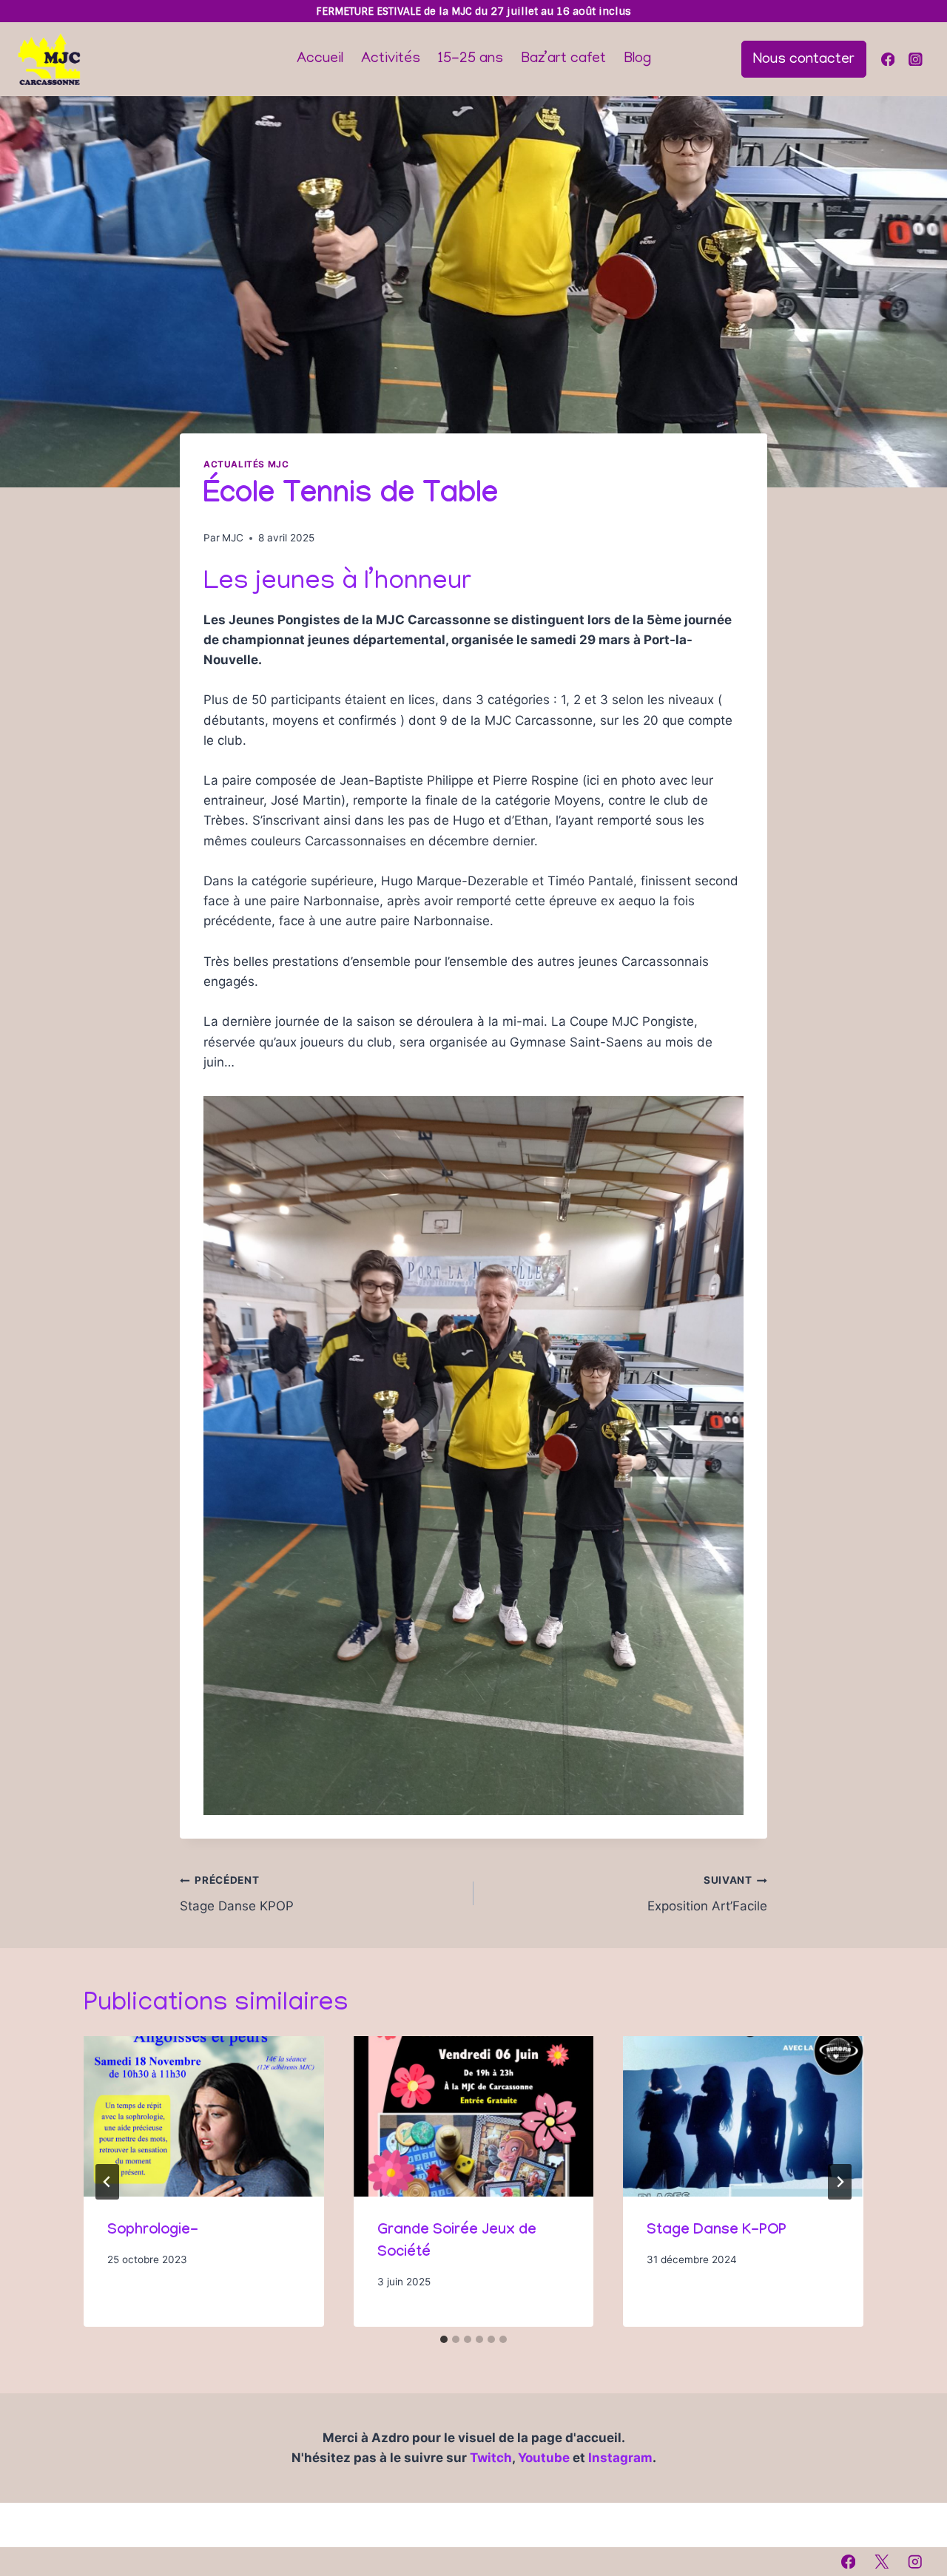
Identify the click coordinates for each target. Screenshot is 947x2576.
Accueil (320, 59)
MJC (233, 538)
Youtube (545, 2458)
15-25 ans (471, 59)
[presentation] (204, 2116)
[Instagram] (916, 59)
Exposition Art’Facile (707, 1894)
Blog (637, 59)
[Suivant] (840, 2182)
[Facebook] (887, 59)
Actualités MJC (246, 464)
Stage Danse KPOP (237, 1894)
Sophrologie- (153, 2231)
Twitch (491, 2458)
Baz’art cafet (563, 59)
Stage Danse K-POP (717, 2231)
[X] (882, 2562)
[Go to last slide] (107, 2182)
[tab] (444, 2339)
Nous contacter (804, 60)
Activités (391, 59)
